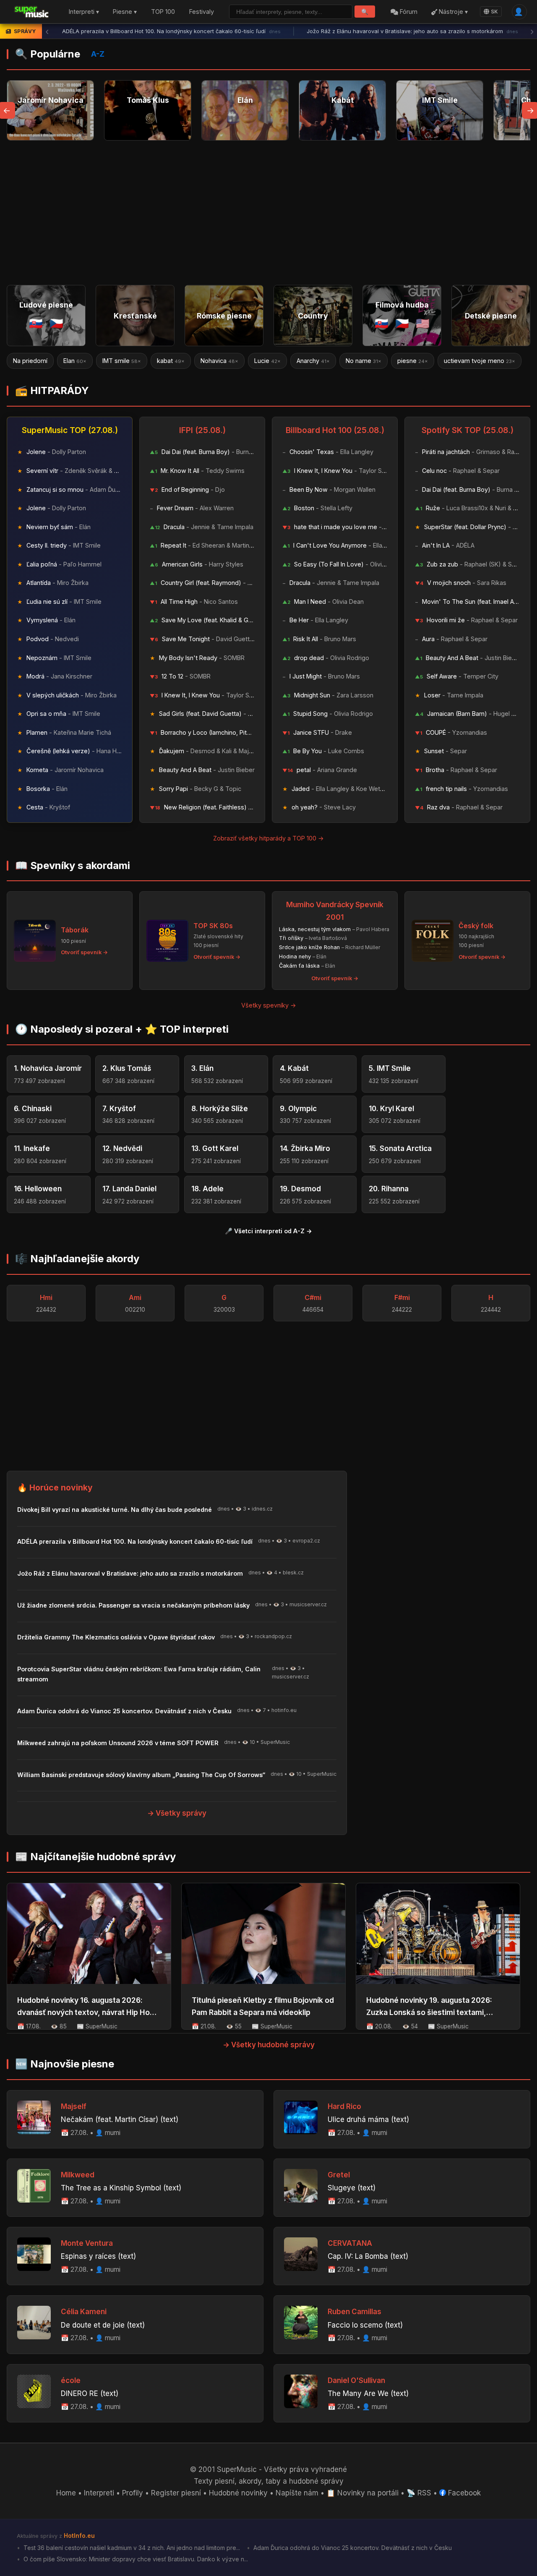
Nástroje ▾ (452, 12)
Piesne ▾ (125, 12)
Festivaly (202, 12)
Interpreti (99, 2493)
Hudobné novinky (238, 2493)
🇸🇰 (36, 323)
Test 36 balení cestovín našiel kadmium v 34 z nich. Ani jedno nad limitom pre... (131, 2548)
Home (66, 2493)
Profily (133, 2493)
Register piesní (176, 2493)
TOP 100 (163, 12)
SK (494, 12)
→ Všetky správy (177, 1813)
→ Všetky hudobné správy (269, 2045)
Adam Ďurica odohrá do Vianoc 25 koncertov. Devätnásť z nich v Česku (352, 2548)
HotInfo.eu (79, 2536)
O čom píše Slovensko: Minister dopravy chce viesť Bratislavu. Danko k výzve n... (135, 2559)
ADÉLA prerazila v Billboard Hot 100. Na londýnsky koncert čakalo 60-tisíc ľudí (171, 31)
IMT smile (71, 361)
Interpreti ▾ (84, 12)
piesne (362, 361)
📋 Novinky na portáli (362, 2493)
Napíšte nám (297, 2493)
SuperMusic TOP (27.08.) (70, 430)
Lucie (217, 361)
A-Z (98, 54)
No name (313, 361)
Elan (25, 361)
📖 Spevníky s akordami (73, 865)
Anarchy (263, 361)
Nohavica (169, 361)
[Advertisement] (268, 213)
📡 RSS (419, 2493)
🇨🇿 (56, 323)
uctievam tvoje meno (429, 361)
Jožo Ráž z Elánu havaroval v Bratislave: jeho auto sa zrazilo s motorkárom (412, 31)
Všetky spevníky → (269, 1005)
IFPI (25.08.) (202, 430)
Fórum (408, 12)
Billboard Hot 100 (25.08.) (335, 430)
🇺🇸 (423, 323)
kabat (120, 361)
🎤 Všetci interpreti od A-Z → (268, 1231)
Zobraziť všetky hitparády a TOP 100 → (268, 838)
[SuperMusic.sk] (32, 12)
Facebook (463, 2493)
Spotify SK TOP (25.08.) (468, 430)
